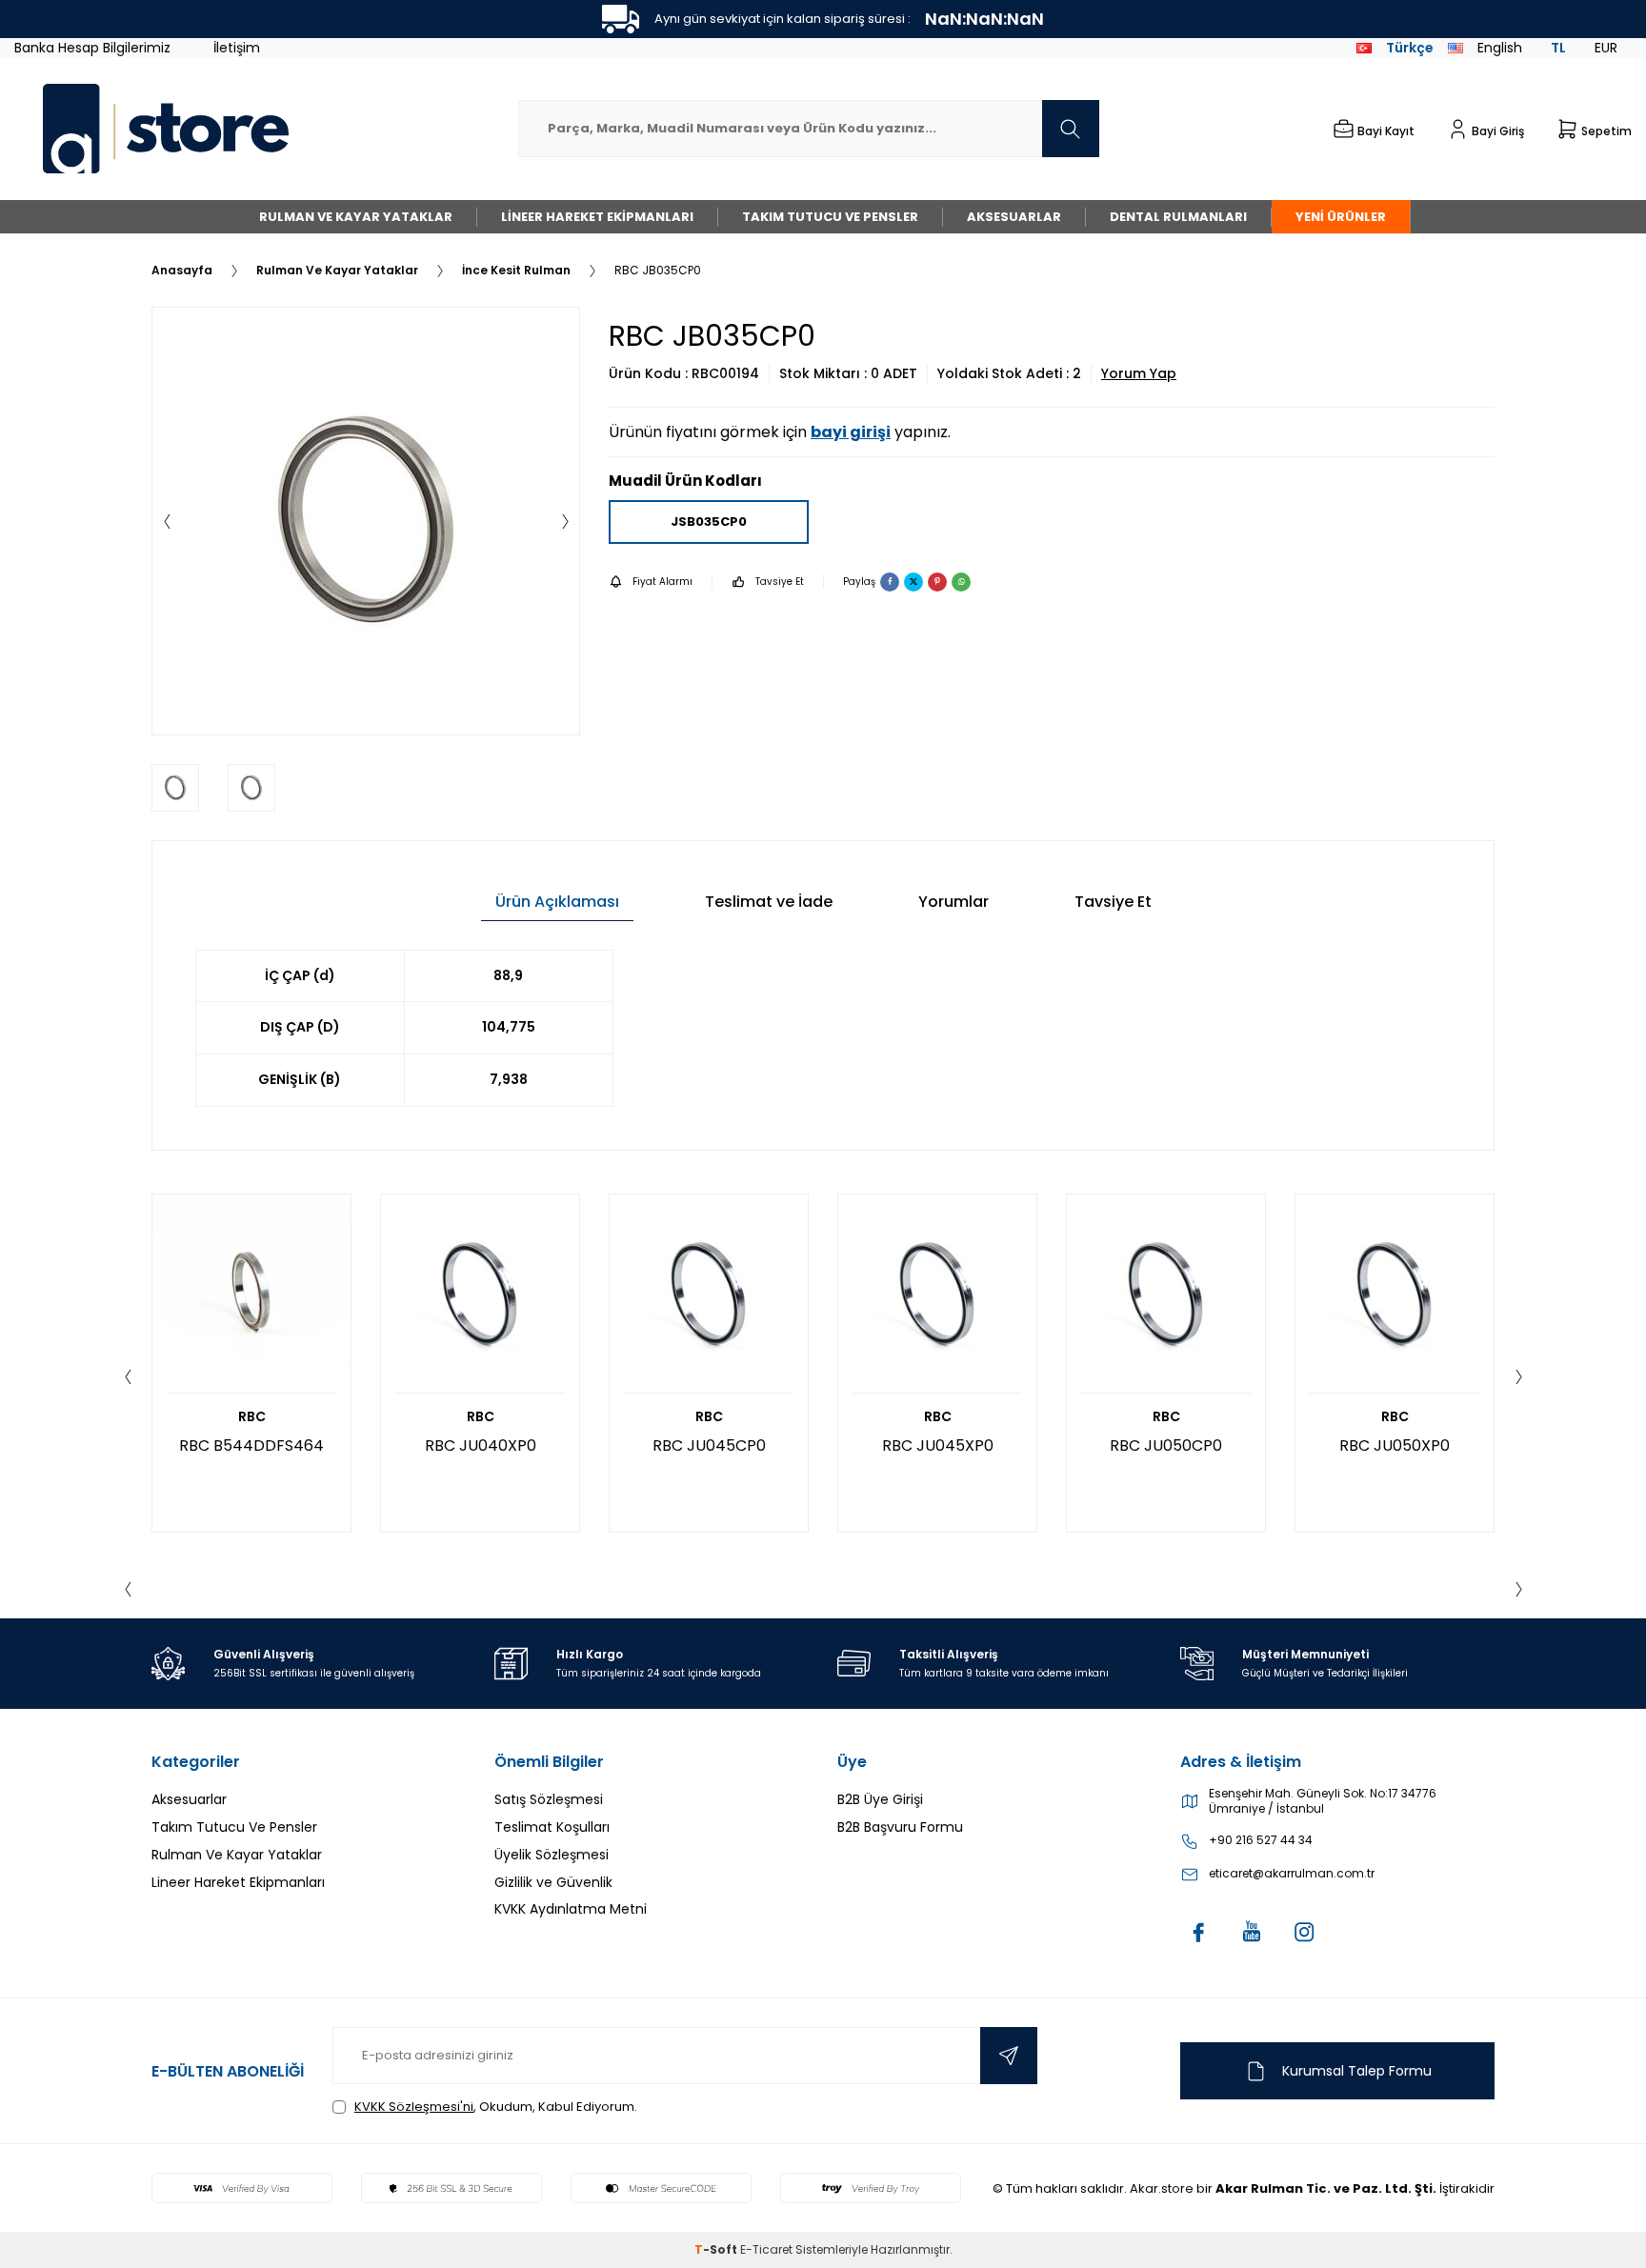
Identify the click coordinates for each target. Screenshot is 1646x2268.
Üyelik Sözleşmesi (552, 1855)
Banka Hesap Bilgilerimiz (92, 48)
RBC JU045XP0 (938, 1445)
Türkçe (1410, 48)
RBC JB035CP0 (658, 271)
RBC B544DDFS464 (251, 1445)
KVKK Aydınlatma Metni (571, 1909)
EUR (1606, 48)
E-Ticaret (766, 2249)
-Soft (717, 2249)
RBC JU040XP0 (481, 1445)
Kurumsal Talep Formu (1357, 2071)
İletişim (237, 48)
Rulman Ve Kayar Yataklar (356, 217)
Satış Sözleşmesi (549, 1799)
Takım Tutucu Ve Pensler (830, 217)
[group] (366, 521)
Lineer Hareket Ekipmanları (597, 217)
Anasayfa (182, 271)
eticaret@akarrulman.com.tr (1292, 1874)
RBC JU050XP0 (1395, 1445)
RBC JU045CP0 (709, 1445)
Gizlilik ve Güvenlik (553, 1882)
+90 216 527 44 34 (1261, 1840)
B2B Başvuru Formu (900, 1827)
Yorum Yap (1139, 374)
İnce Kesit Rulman (516, 271)
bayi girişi (851, 432)
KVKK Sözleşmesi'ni (414, 2107)
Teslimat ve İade (769, 902)
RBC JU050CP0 (1166, 1445)
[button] (167, 521)
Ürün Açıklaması (557, 902)
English (1500, 48)
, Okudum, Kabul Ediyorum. (496, 2107)
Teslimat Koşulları (552, 1827)
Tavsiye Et (780, 582)
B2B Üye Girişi (880, 1799)
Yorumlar (953, 902)
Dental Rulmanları (1178, 217)
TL (1558, 48)
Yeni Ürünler (1341, 217)
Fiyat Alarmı (662, 582)
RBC (252, 1417)
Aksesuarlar (1014, 217)
